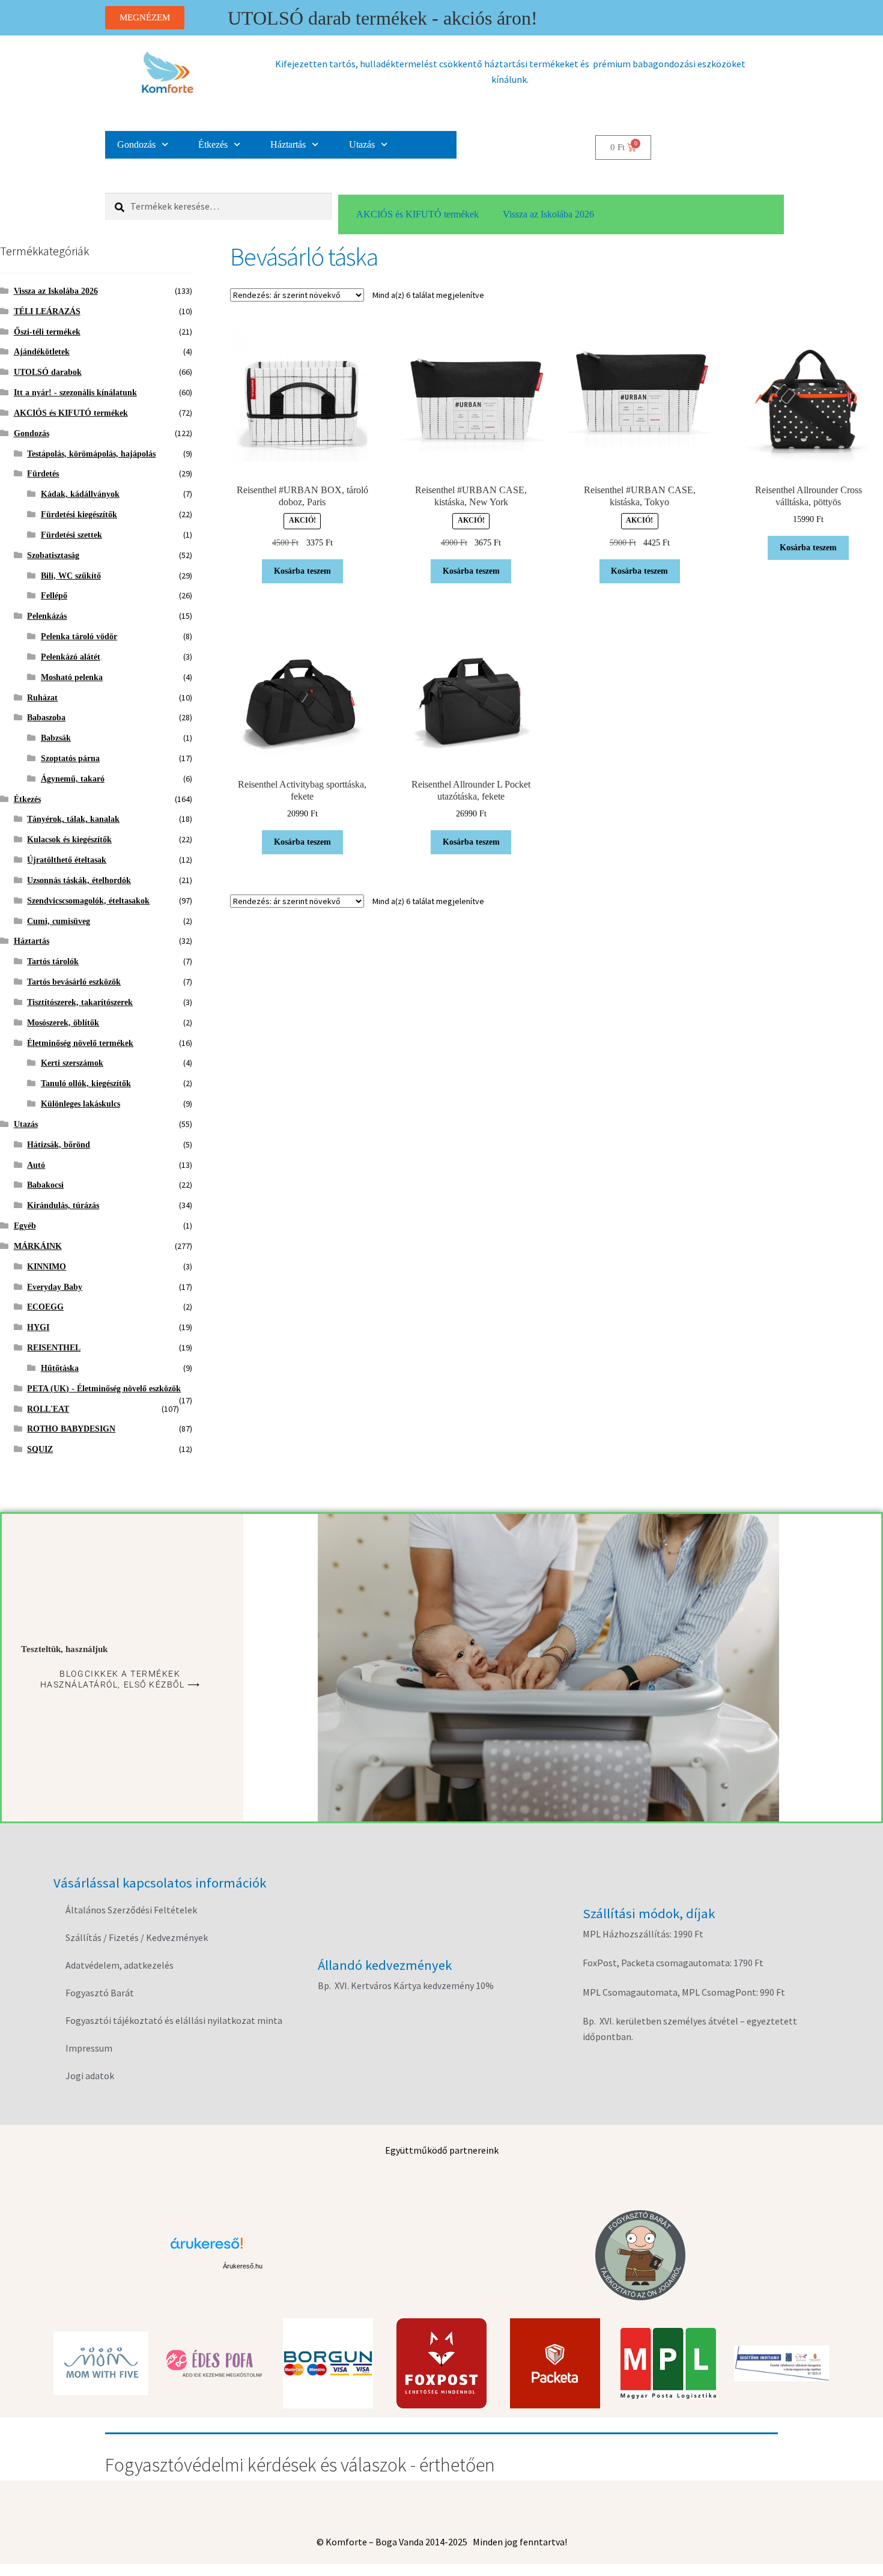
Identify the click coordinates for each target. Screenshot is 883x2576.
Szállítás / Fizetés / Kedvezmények (137, 1937)
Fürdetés (43, 474)
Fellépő (54, 596)
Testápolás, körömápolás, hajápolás (91, 454)
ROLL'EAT (48, 1409)
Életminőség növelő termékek (80, 1043)
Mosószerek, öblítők (63, 1023)
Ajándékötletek (42, 352)
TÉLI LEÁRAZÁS (47, 311)
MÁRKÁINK (38, 1246)
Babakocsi (45, 1185)
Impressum (89, 2048)
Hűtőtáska (60, 1368)
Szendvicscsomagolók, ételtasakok (88, 901)
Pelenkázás (47, 616)
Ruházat (42, 698)
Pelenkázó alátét (71, 657)
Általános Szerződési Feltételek (131, 1910)
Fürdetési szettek (71, 535)
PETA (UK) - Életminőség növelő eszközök (104, 1389)
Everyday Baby (55, 1287)
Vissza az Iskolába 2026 (548, 214)
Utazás (362, 144)
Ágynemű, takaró (73, 779)
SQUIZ (40, 1449)
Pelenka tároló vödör (79, 636)
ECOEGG (45, 1307)
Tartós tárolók (53, 961)
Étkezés (213, 144)
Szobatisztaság (53, 555)
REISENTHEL (54, 1348)
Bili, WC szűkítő (71, 576)
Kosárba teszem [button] (302, 571)
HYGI (38, 1327)
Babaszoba (46, 718)
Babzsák (56, 738)
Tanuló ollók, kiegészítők (86, 1083)
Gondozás (136, 144)
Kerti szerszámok (72, 1063)
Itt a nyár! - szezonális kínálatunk (75, 393)
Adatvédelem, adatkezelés (120, 1965)
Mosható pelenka (72, 677)
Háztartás (288, 144)
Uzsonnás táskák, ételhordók (79, 880)
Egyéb (25, 1226)
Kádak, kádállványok (80, 494)
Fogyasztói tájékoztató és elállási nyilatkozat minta (174, 2020)
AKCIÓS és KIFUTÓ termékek (417, 214)
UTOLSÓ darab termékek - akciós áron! (383, 18)
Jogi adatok (90, 2076)
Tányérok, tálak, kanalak (73, 819)
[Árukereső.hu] (243, 2248)
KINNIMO (47, 1267)
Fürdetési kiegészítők (79, 515)
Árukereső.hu (243, 2266)
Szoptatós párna (70, 758)
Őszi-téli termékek (47, 332)
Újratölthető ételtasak (67, 860)
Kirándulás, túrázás (63, 1205)
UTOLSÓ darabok (48, 372)
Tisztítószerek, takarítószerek (80, 1002)
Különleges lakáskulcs (80, 1104)
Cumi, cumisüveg (59, 921)
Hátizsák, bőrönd (59, 1145)
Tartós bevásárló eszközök (74, 982)
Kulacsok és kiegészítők (69, 840)
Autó (36, 1165)
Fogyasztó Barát (100, 1993)
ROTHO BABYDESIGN (71, 1429)
